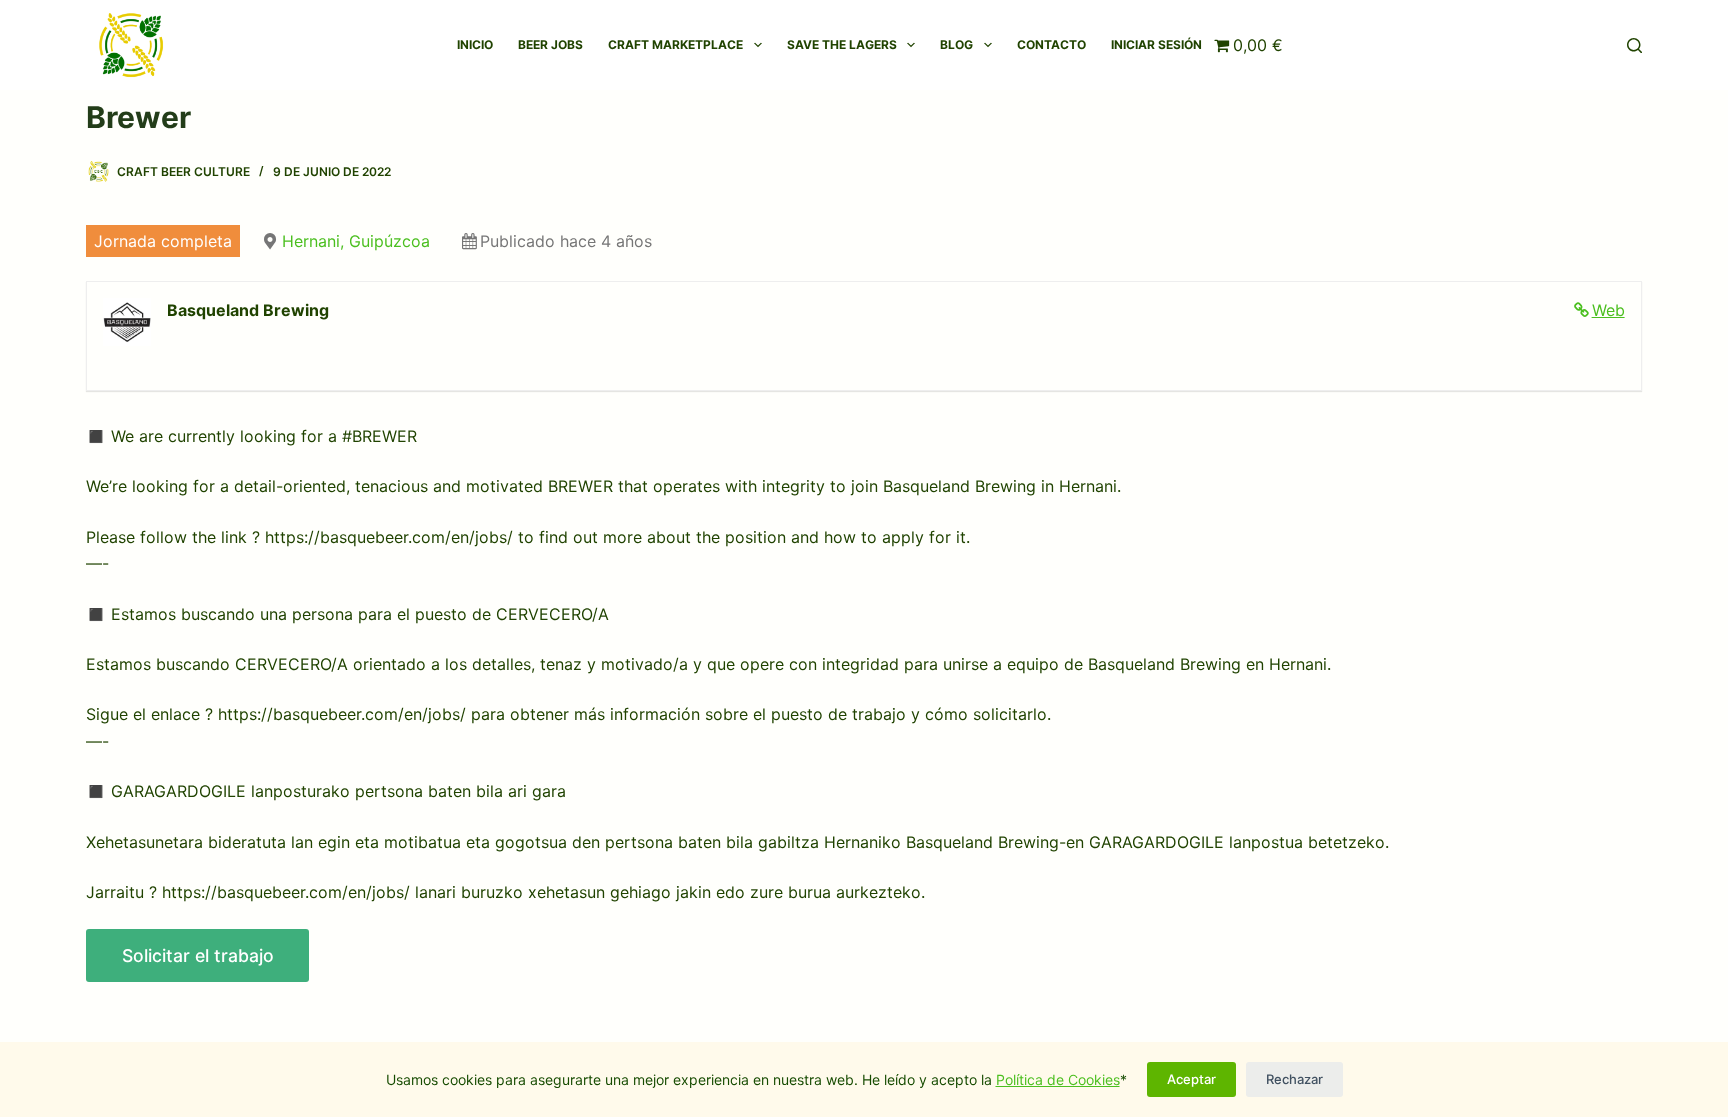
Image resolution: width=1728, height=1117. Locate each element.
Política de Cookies (1058, 1079)
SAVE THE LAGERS (842, 44)
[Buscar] (1634, 45)
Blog (956, 44)
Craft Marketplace (675, 44)
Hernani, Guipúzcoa (356, 241)
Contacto (1051, 44)
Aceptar (1191, 1079)
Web (1608, 310)
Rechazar (1294, 1079)
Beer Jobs (550, 44)
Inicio (475, 44)
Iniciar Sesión (1156, 44)
